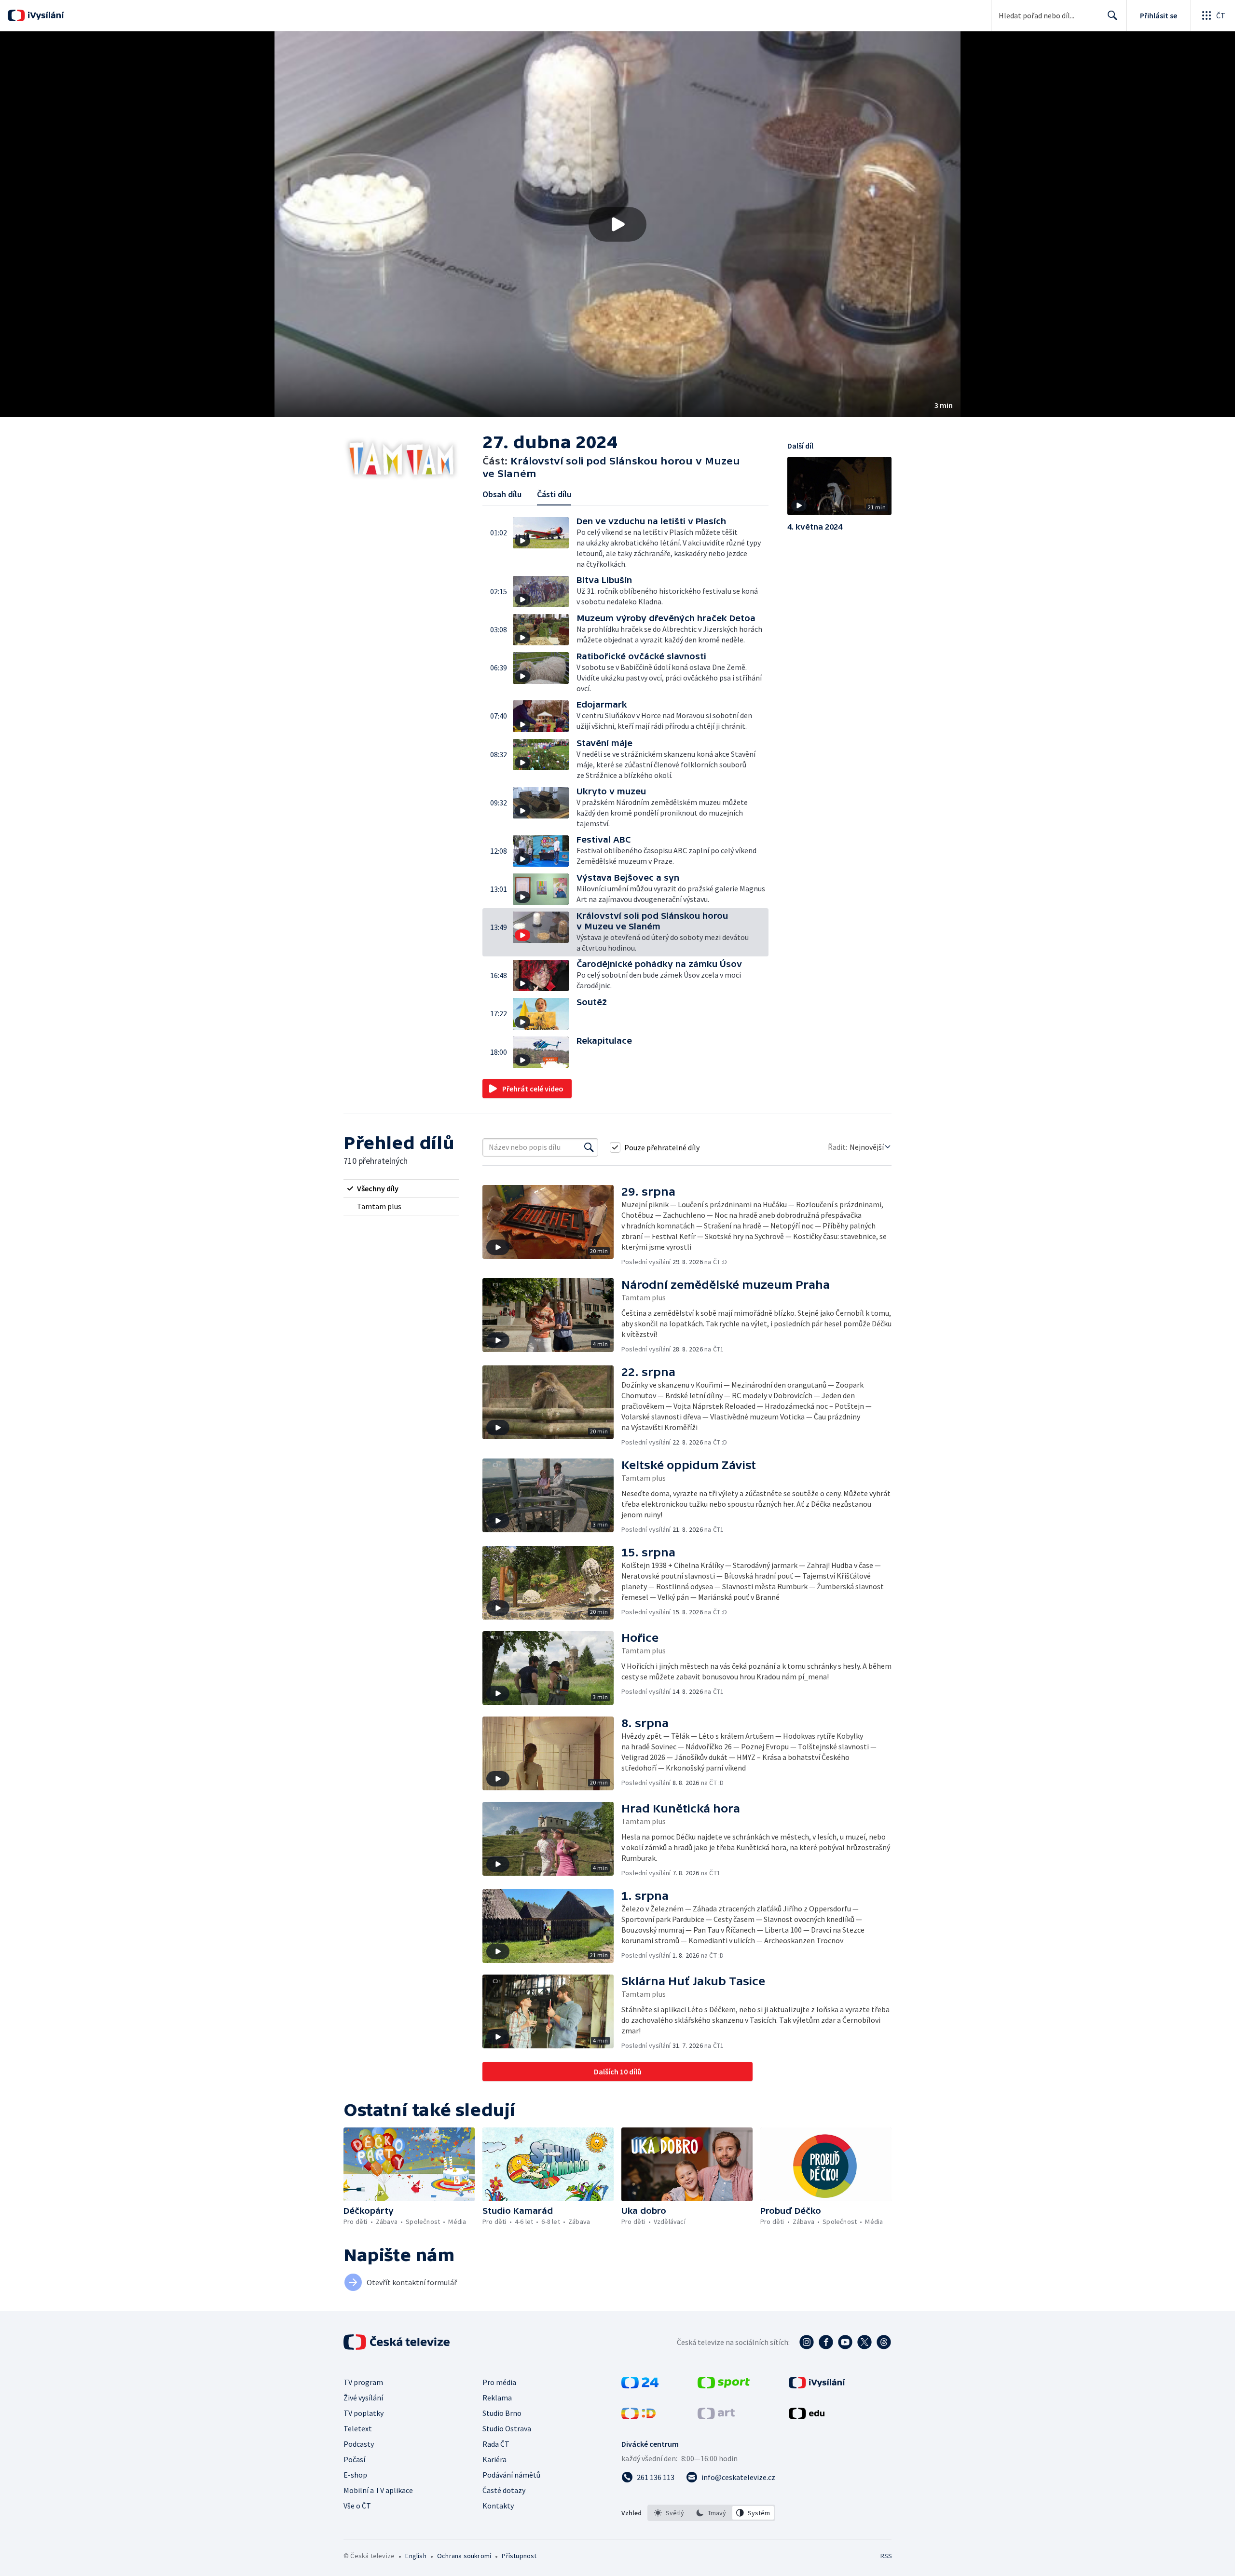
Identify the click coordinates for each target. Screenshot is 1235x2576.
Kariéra (494, 2459)
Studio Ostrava (507, 2428)
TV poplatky (364, 2413)
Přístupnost (519, 2556)
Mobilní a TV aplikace (378, 2490)
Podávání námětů (511, 2475)
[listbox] (711, 2513)
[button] (617, 224)
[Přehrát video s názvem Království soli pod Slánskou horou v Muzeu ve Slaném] (617, 224)
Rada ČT (496, 2444)
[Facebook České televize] (826, 2342)
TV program (363, 2382)
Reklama (497, 2398)
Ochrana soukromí (464, 2556)
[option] (669, 2513)
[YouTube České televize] (845, 2342)
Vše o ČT (357, 2506)
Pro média (499, 2382)
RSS (886, 2556)
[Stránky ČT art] (716, 2416)
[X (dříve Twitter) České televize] (864, 2342)
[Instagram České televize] (807, 2342)
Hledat (1112, 15)
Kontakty (498, 2506)
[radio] (401, 1188)
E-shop (355, 2475)
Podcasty (359, 2444)
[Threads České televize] (884, 2342)
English (416, 2556)
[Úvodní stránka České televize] (398, 2342)
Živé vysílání (363, 2398)
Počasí (354, 2459)
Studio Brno (502, 2413)
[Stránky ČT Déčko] (638, 2416)
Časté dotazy (504, 2490)
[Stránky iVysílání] (817, 2385)
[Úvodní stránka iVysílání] (45, 15)
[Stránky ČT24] (640, 2385)
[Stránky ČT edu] (807, 2416)
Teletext (358, 2428)
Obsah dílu (502, 494)
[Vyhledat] (589, 1147)
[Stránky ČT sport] (724, 2385)
